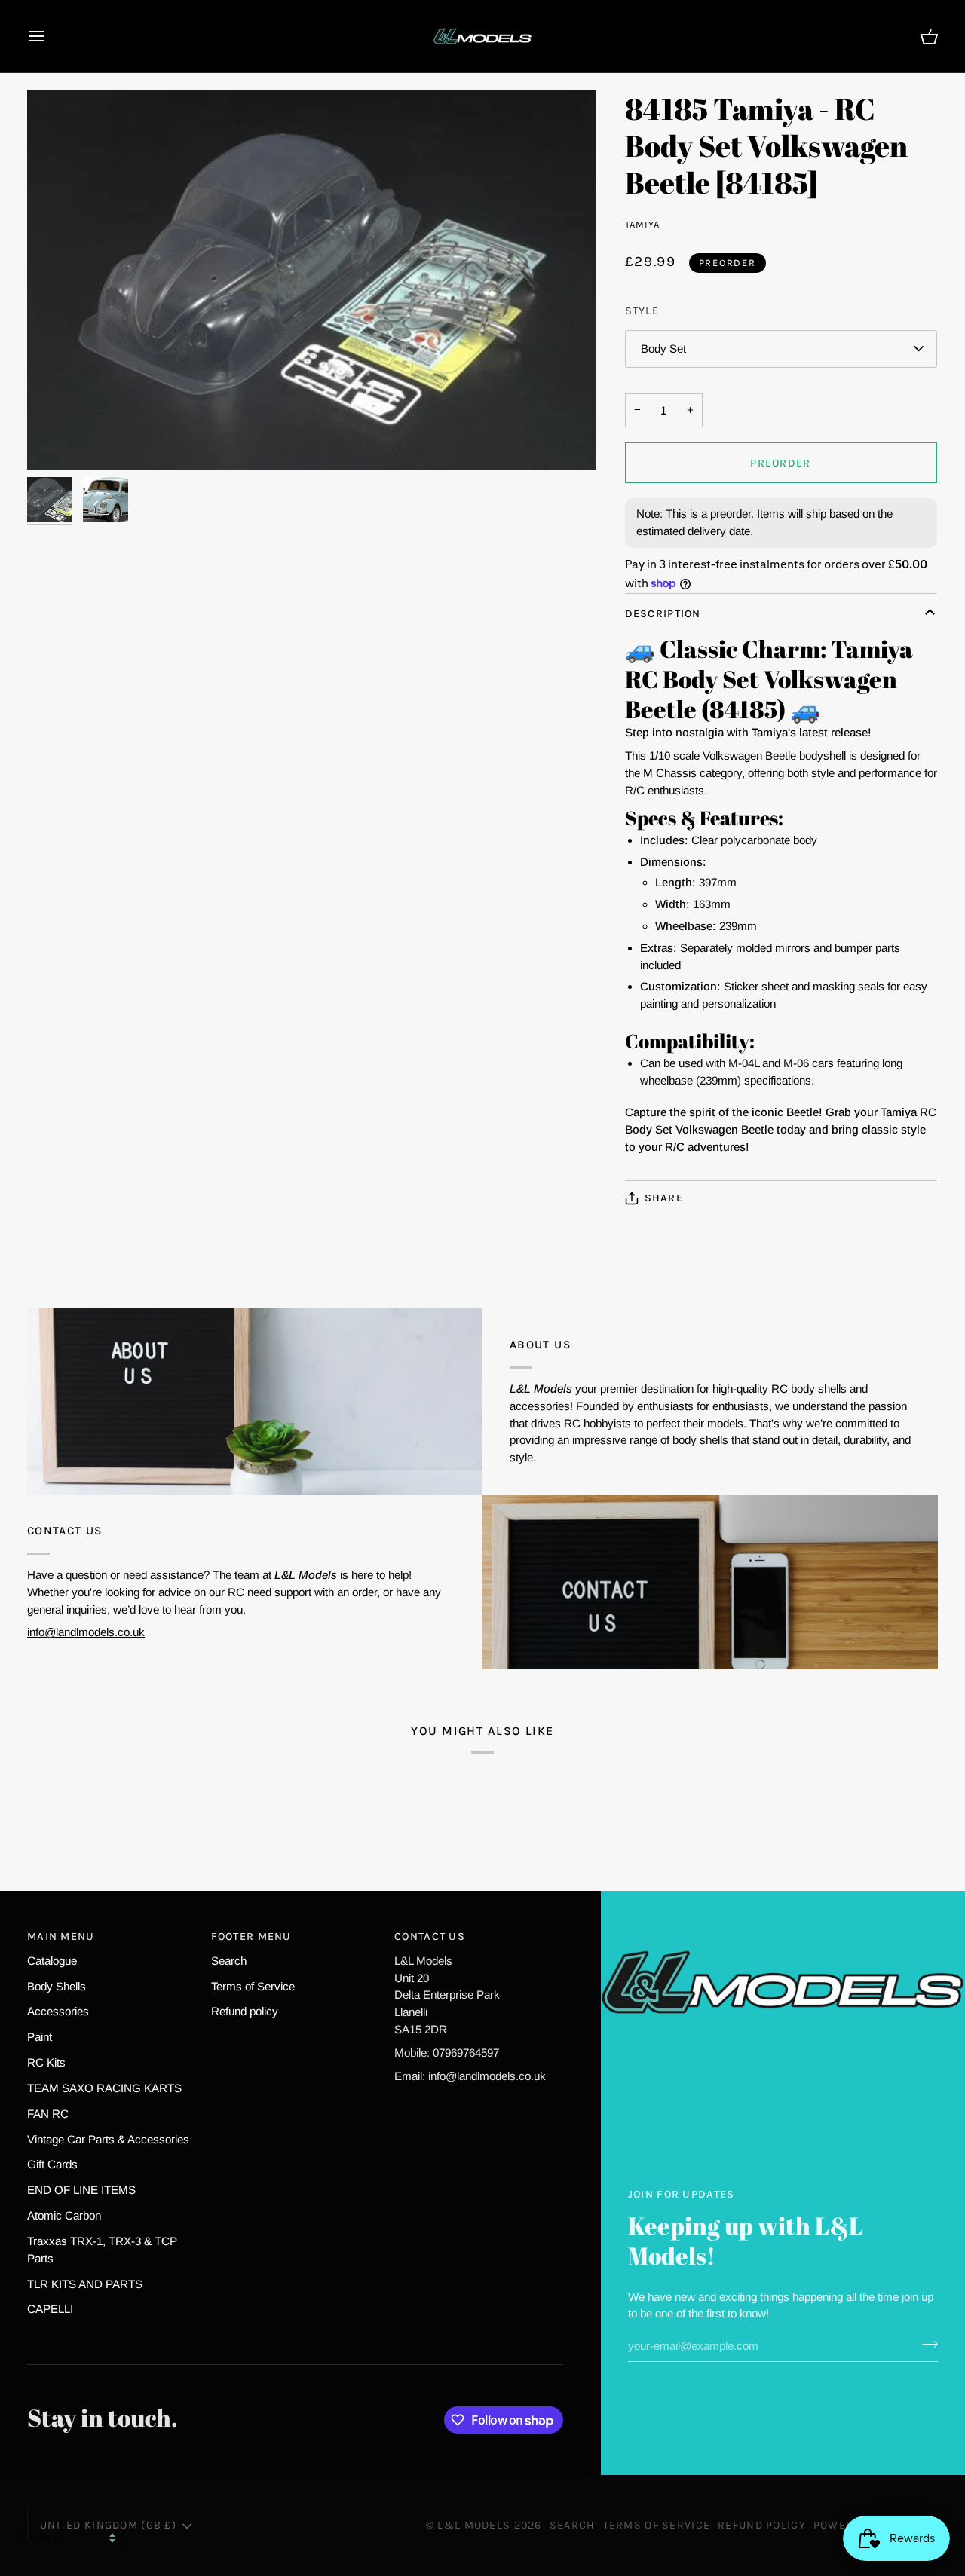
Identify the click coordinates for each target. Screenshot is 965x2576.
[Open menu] (50, 36)
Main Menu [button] (61, 1937)
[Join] (925, 2344)
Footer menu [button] (251, 1937)
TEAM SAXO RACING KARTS (104, 2088)
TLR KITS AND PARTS (85, 2284)
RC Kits (46, 2062)
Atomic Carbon (64, 2215)
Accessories (58, 2011)
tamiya (643, 224)
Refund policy (245, 2011)
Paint (40, 2037)
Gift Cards (52, 2164)
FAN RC (48, 2114)
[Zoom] (312, 280)
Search (229, 1961)
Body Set (663, 349)
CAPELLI (50, 2309)
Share (664, 1198)
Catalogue (52, 1961)
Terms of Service (253, 1986)
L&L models (475, 2525)
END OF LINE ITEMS (81, 2190)
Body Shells (57, 1986)
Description (663, 614)
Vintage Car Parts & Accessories (108, 2139)
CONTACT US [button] (430, 1937)
